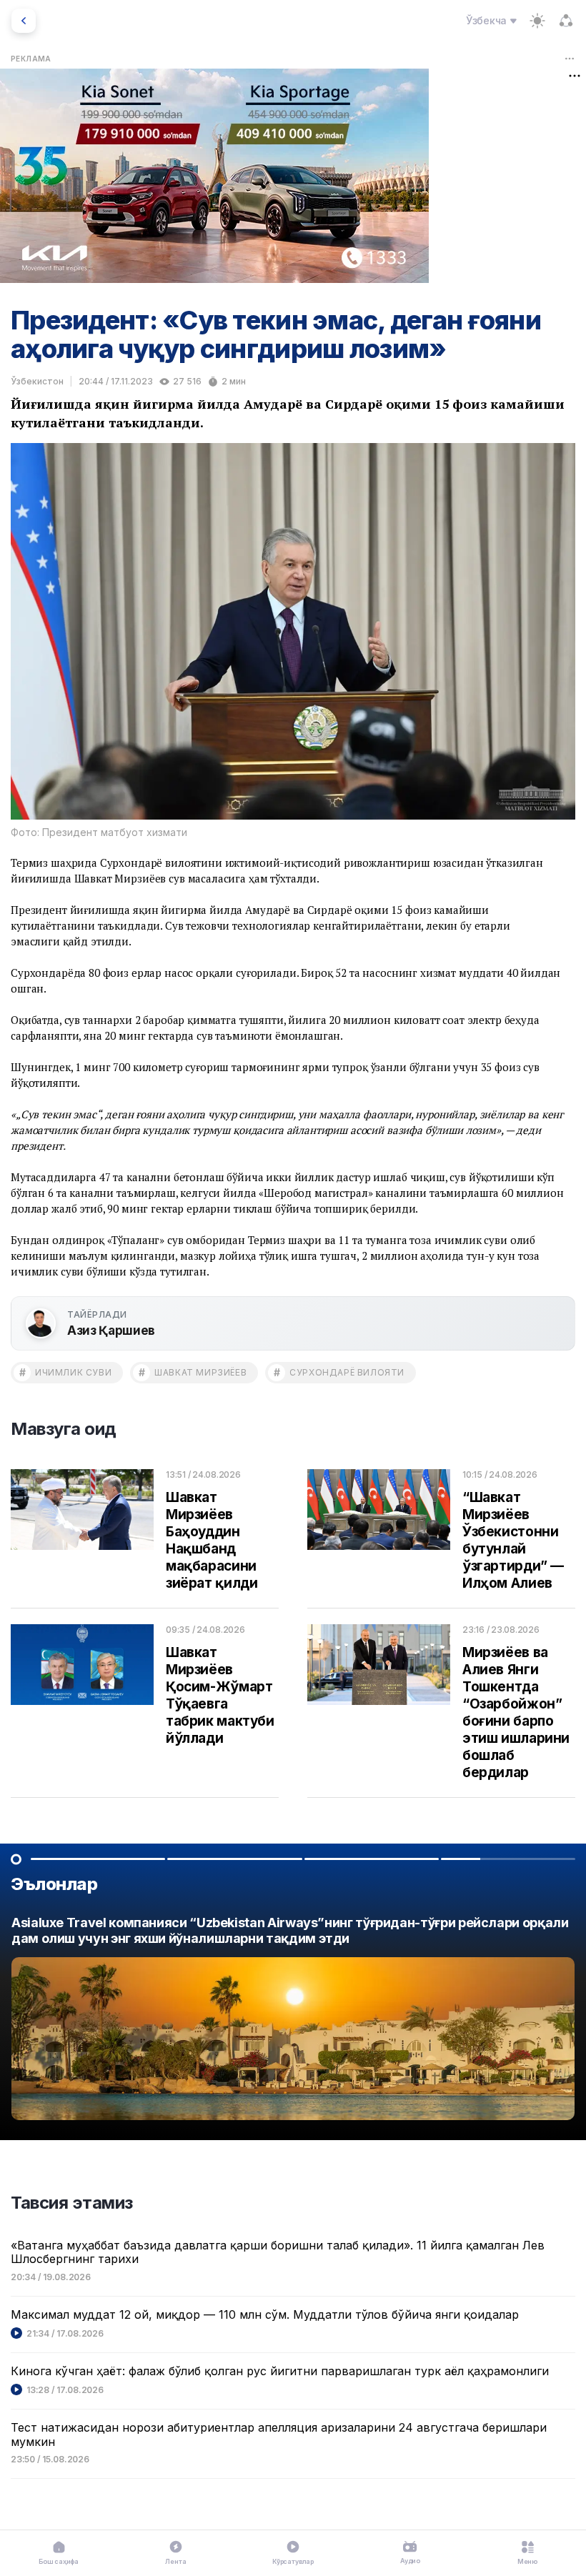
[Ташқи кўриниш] (537, 21)
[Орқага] (24, 21)
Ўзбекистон (37, 381)
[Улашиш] (566, 21)
